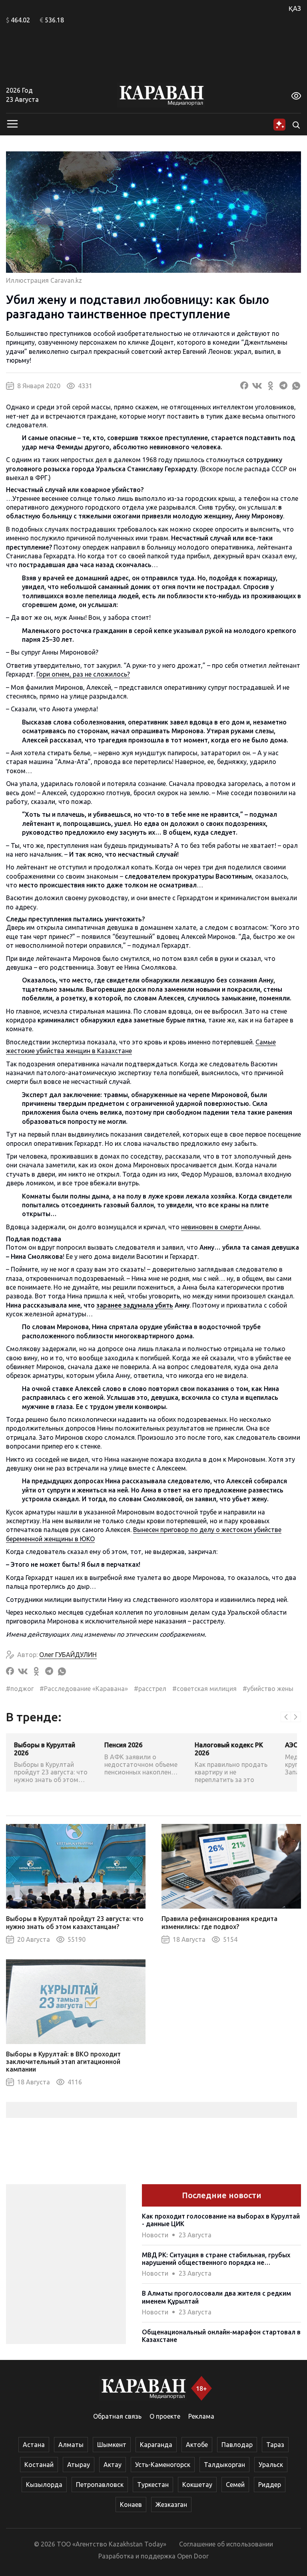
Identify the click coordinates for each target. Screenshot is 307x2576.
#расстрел (150, 1689)
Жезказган (171, 2505)
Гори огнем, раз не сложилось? (83, 674)
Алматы (71, 2445)
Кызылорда (44, 2485)
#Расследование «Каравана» (84, 1689)
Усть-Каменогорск (163, 2465)
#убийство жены (268, 1689)
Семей (235, 2485)
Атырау (79, 2465)
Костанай (39, 2465)
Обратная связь (117, 2416)
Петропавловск (100, 2485)
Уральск (271, 2465)
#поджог (20, 1689)
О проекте (165, 2416)
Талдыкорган (224, 2465)
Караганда (156, 2445)
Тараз (275, 2445)
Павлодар (237, 2445)
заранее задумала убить (135, 1305)
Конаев (131, 2505)
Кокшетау (197, 2485)
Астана (34, 2445)
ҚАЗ (295, 8)
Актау (113, 2465)
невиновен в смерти (212, 1227)
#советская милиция (204, 1689)
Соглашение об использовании (226, 2544)
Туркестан (153, 2485)
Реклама (201, 2416)
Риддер (270, 2485)
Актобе (197, 2445)
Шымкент (112, 2445)
